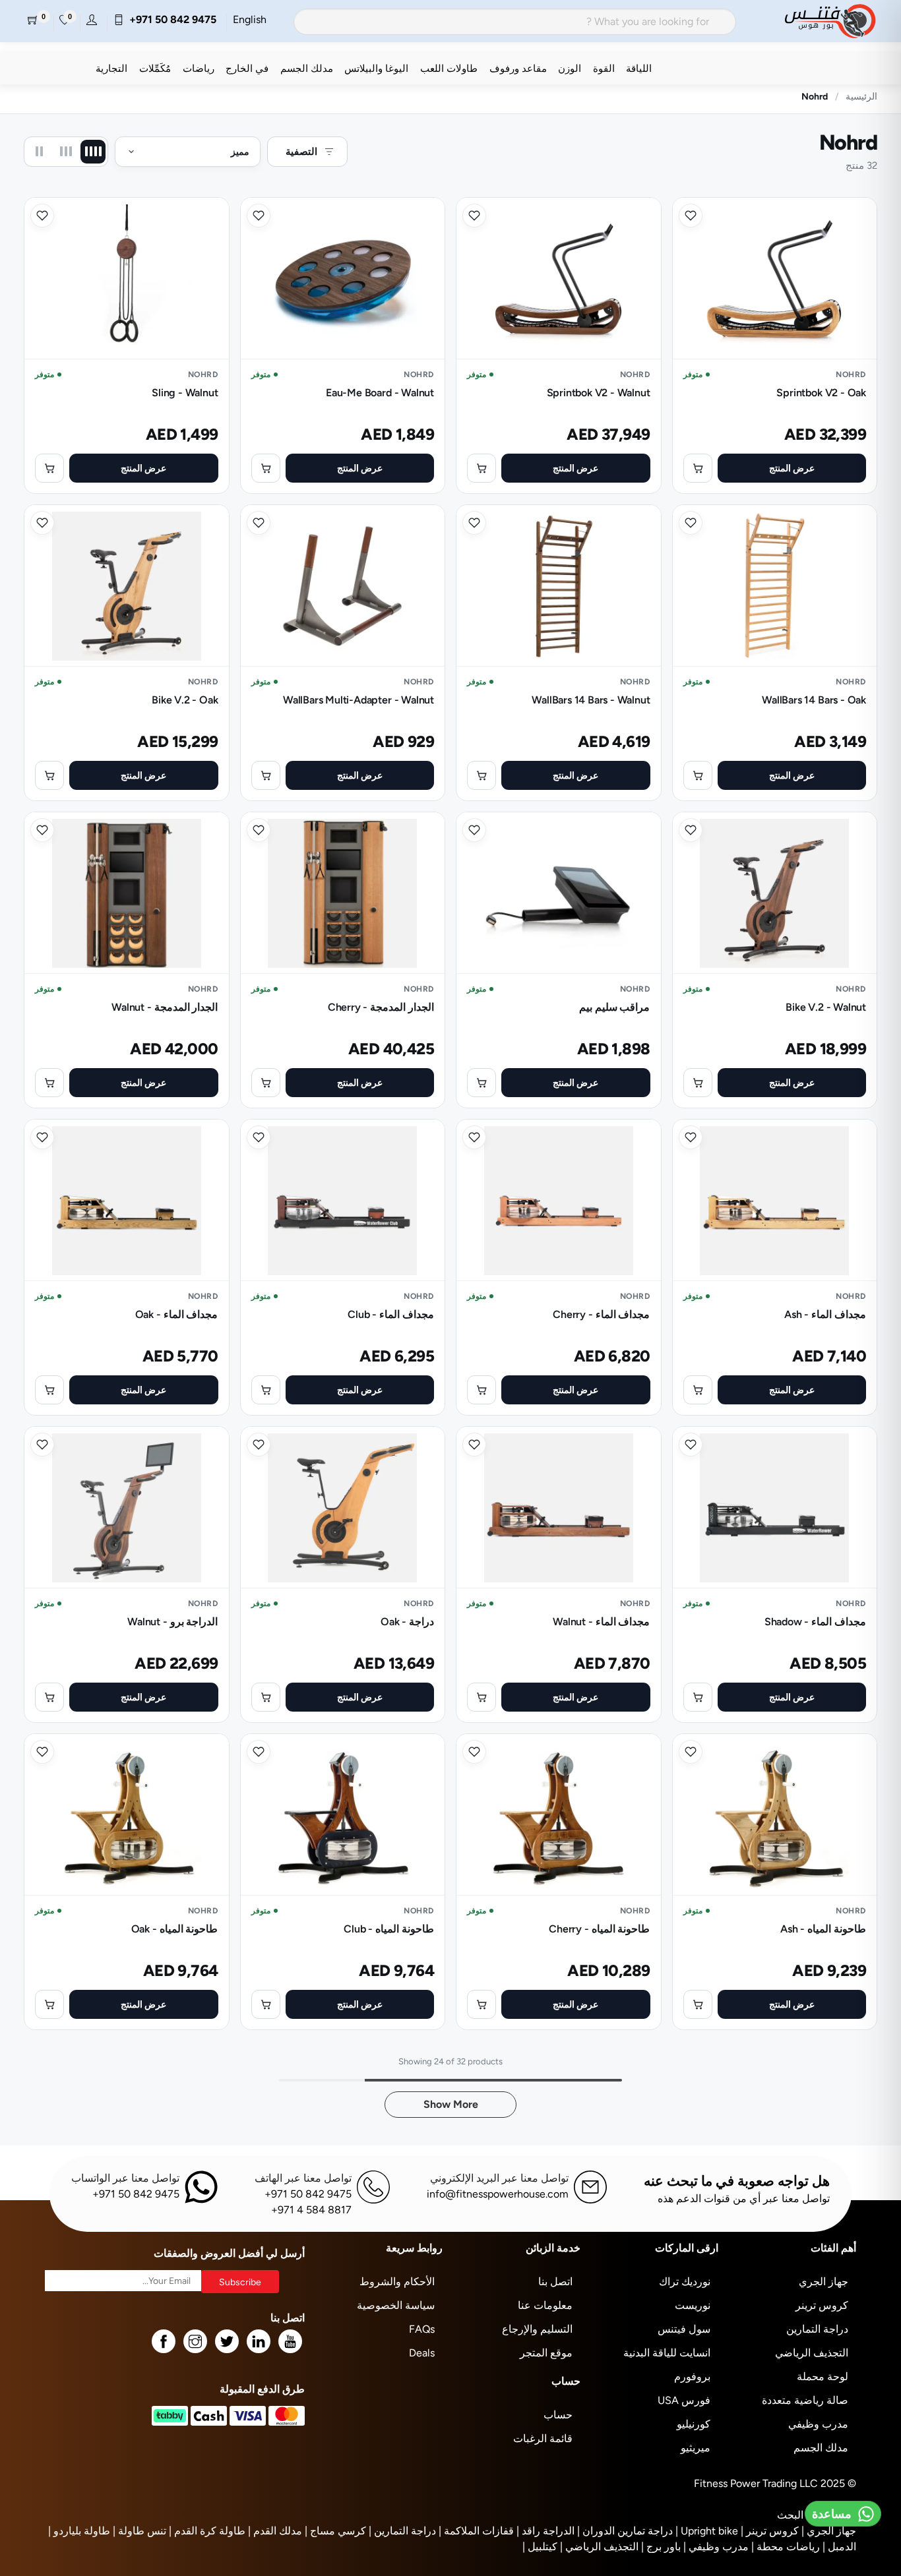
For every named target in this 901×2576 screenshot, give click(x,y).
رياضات (199, 68)
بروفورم (692, 2377)
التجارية (111, 68)
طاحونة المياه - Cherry (599, 1929)
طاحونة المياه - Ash (823, 1929)
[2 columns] (39, 152)
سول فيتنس (684, 2329)
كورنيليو (694, 2424)
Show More (451, 2104)
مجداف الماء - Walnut (601, 1622)
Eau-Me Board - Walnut (380, 393)
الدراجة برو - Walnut (172, 1622)
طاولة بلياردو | (79, 2531)
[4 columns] (93, 152)
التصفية (301, 151)
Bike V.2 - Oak (185, 700)
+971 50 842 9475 (170, 19)
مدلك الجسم (307, 68)
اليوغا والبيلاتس (376, 68)
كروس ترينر (822, 2305)
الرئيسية (861, 96)
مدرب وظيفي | (716, 2547)
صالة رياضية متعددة (805, 2400)
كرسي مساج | (335, 2531)
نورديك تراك (685, 2282)
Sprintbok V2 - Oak (821, 393)
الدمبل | (839, 2547)
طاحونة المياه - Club (389, 1929)
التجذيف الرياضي (812, 2353)
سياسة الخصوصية (396, 2305)
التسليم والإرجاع (537, 2329)
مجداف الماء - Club (391, 1314)
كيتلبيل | (540, 2547)
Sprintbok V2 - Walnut (599, 393)
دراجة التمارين (817, 2329)
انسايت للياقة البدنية (667, 2353)
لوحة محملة (823, 2377)
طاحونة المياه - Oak (175, 1929)
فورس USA (684, 2400)
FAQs (422, 2329)
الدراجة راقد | (545, 2531)
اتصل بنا (555, 2282)
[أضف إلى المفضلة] (691, 216)
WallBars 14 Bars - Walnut (591, 700)
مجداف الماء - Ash (825, 1314)
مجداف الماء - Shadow (815, 1622)
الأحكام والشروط (397, 2282)
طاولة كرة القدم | (207, 2531)
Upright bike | (707, 2531)
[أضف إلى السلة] (698, 468)
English (250, 19)
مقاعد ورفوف (518, 68)
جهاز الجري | (829, 2531)
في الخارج (247, 68)
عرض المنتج (792, 468)
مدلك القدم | (275, 2531)
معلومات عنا (545, 2305)
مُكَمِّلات (155, 68)
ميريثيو (696, 2448)
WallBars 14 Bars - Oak (814, 700)
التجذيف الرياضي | (599, 2547)
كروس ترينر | (770, 2531)
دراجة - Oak (407, 1622)
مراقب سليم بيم (615, 1007)
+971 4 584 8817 (311, 2210)
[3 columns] (66, 152)
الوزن (570, 68)
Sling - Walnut (185, 393)
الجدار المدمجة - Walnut (165, 1007)
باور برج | (661, 2547)
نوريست (693, 2305)
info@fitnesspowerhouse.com (498, 2194)
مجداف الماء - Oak (177, 1314)
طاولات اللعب (449, 68)
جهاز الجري (823, 2282)
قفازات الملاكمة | (476, 2531)
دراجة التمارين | (402, 2531)
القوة (604, 68)
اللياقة (639, 68)
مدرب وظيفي (818, 2424)
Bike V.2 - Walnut (826, 1007)
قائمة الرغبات (543, 2439)
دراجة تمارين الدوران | (625, 2531)
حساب (558, 2415)
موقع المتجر (546, 2353)
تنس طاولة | (140, 2531)
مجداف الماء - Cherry (601, 1314)
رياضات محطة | (786, 2547)
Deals (422, 2353)
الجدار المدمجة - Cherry (381, 1007)
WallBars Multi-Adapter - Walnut (358, 700)
